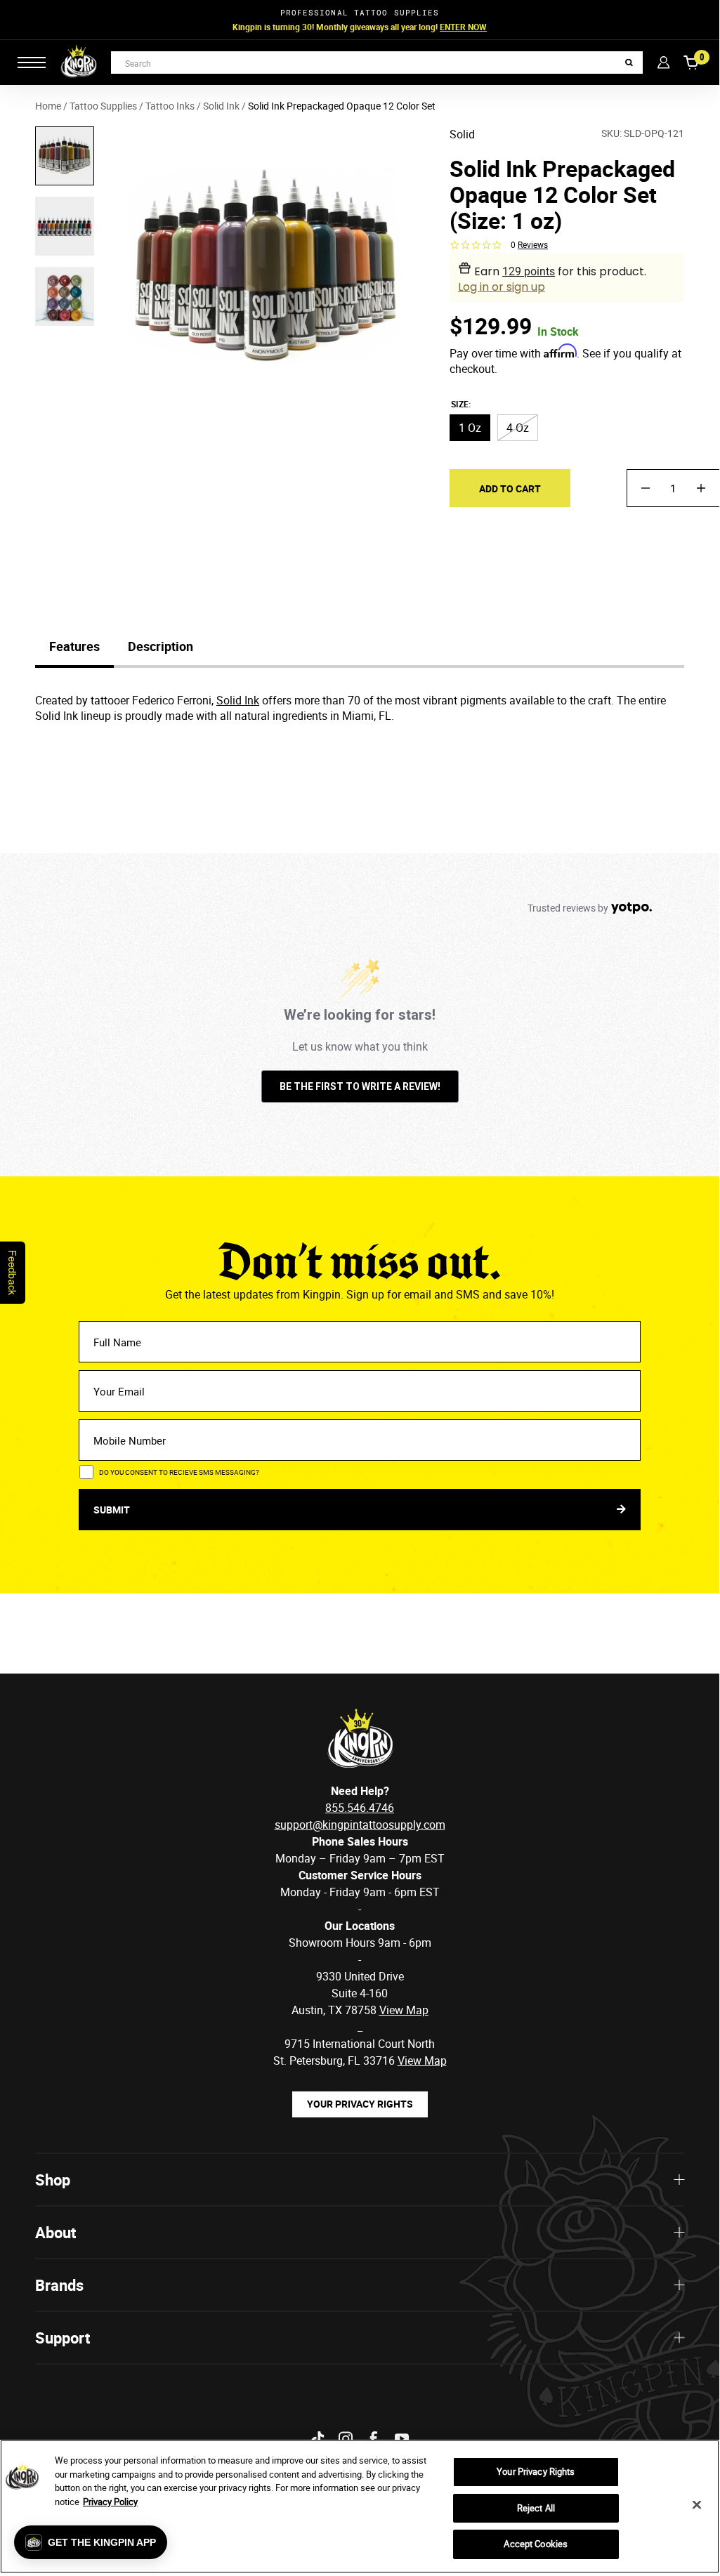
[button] (91, 2542)
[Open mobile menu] (32, 63)
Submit (113, 1510)
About (55, 2232)
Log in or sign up (502, 287)
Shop (53, 2180)
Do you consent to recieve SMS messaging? (179, 1472)
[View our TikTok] (318, 2439)
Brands (59, 2285)
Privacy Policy (110, 2502)
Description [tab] (161, 646)
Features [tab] (74, 646)
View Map (422, 2061)
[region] (360, 2506)
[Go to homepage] (79, 63)
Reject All (536, 2508)
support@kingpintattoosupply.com (360, 1825)
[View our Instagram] (346, 2439)
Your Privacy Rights (360, 2104)
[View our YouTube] (402, 2439)
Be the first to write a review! (360, 1086)
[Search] (629, 63)
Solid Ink (238, 700)
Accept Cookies (536, 2544)
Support (63, 2338)
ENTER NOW (463, 27)
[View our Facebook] (374, 2439)
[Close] (697, 2505)
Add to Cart (510, 488)
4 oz (518, 428)
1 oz (470, 428)
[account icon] (663, 62)
